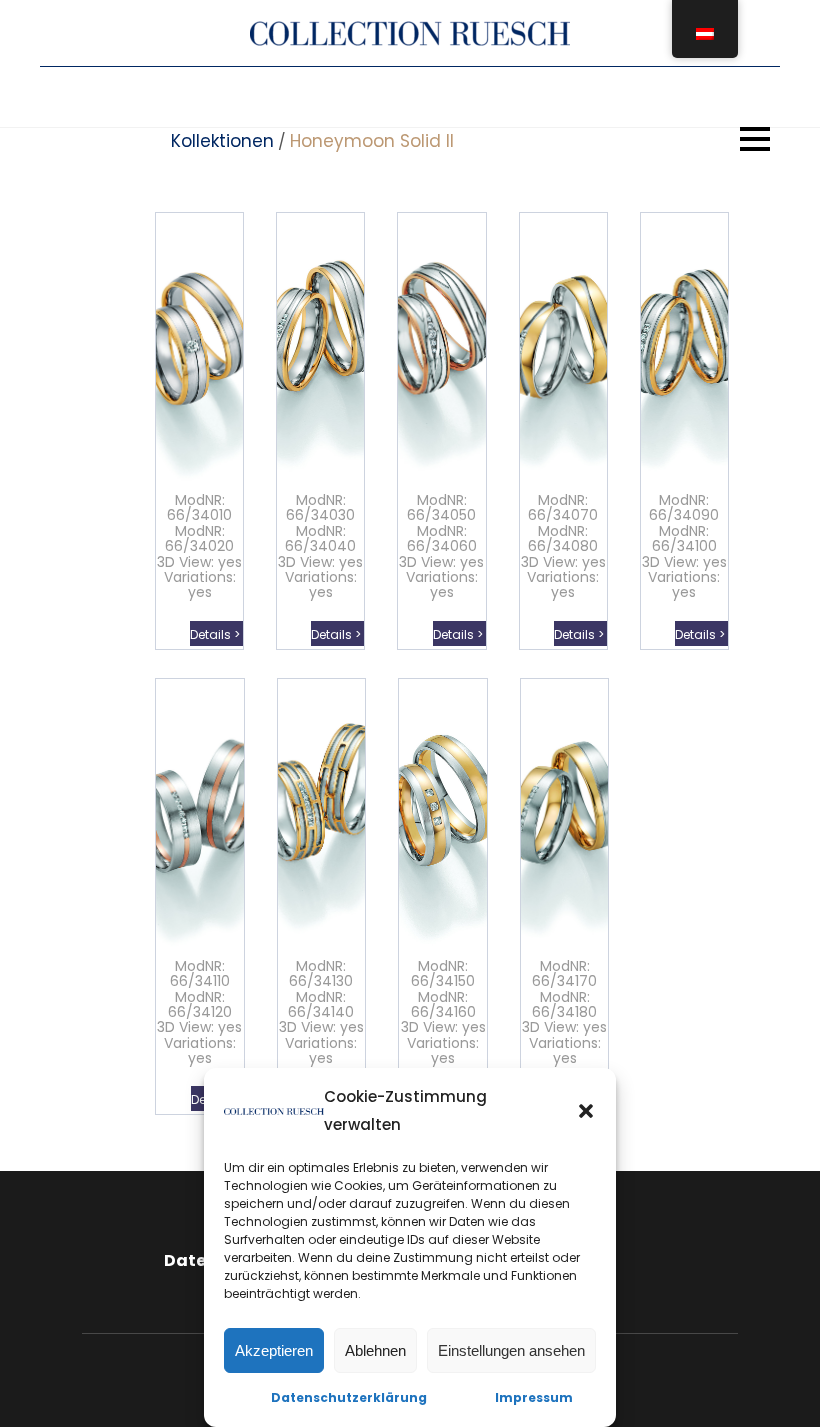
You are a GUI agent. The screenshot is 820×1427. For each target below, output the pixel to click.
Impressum (534, 1397)
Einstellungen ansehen (511, 1350)
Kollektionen (222, 141)
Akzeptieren (274, 1350)
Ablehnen (375, 1350)
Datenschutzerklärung (349, 1397)
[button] (586, 1111)
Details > (216, 634)
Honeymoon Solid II (372, 141)
